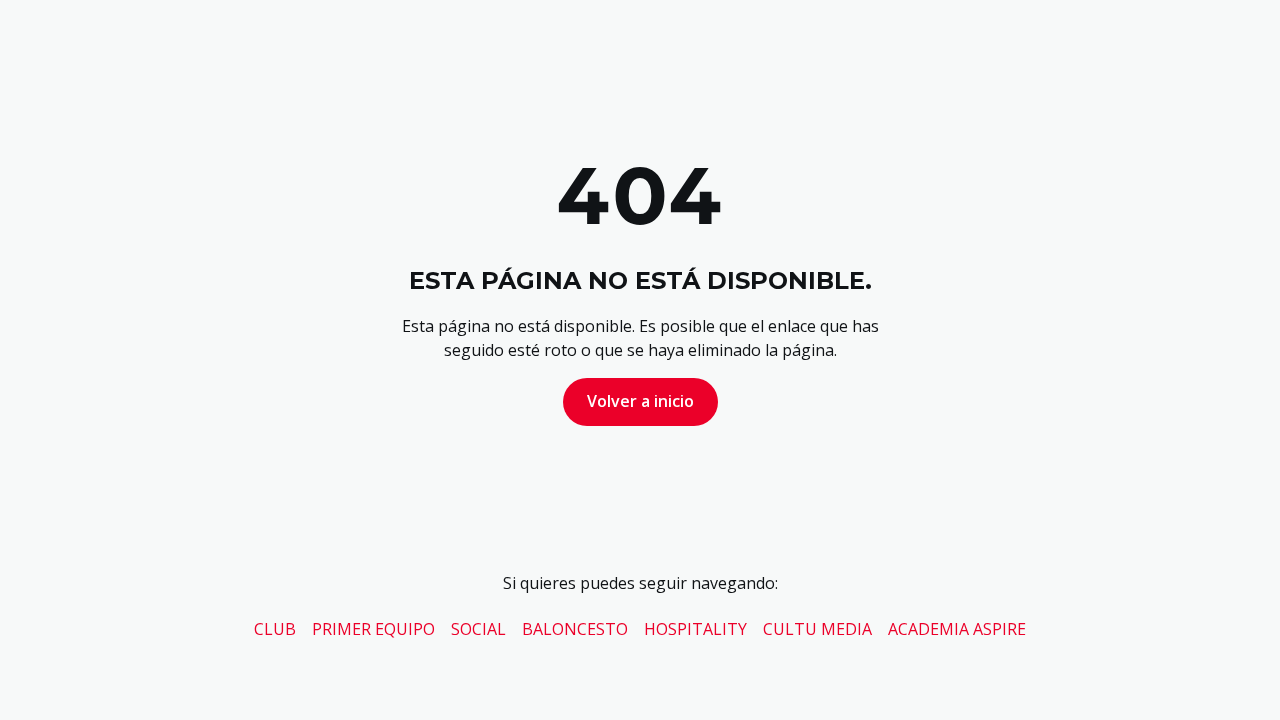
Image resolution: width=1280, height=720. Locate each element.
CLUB (275, 629)
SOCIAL (478, 629)
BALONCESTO (575, 629)
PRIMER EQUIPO (373, 629)
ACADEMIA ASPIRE (957, 629)
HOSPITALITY (695, 629)
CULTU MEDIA (817, 629)
